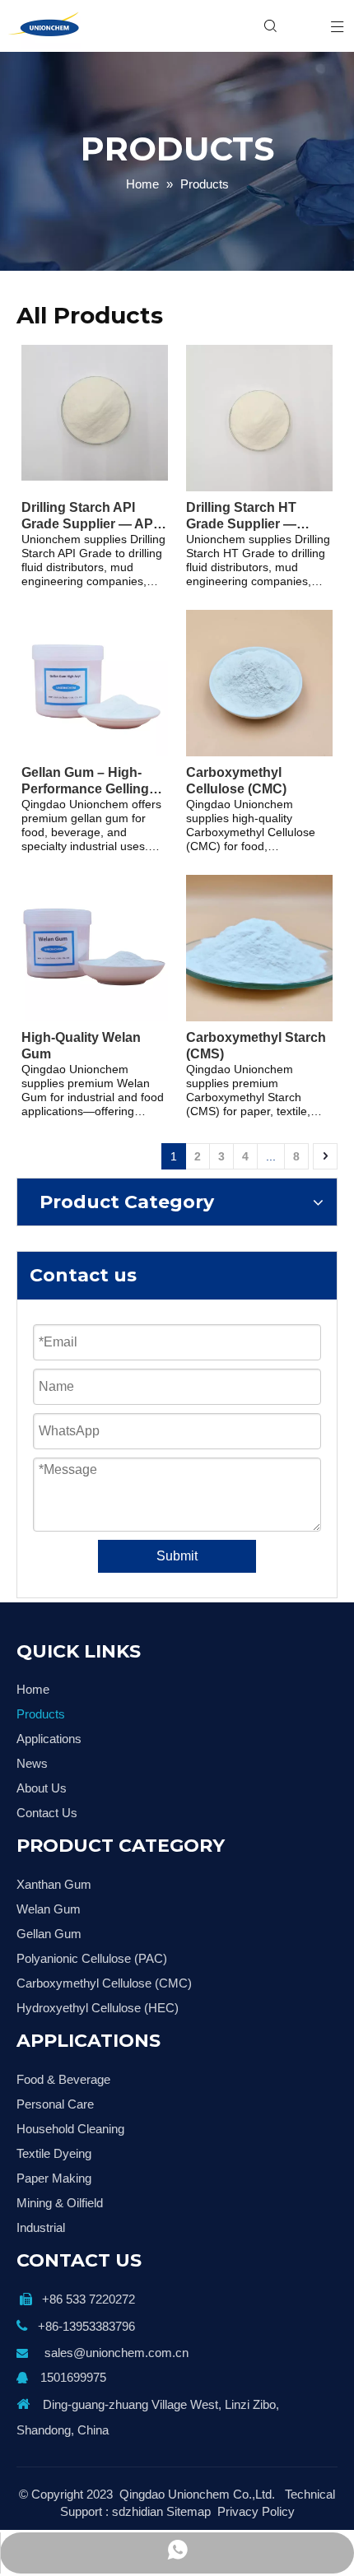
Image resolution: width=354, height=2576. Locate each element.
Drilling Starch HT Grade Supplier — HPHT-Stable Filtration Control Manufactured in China (255, 516)
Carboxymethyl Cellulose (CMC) (236, 781)
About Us (42, 1788)
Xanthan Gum (54, 1884)
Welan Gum (49, 1909)
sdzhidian (137, 2511)
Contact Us (47, 1813)
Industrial (41, 2227)
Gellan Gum (49, 1934)
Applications (49, 1739)
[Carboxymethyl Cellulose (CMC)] (259, 682)
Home (33, 1689)
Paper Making (54, 2178)
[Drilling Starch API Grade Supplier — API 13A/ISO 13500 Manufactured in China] (95, 412)
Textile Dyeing (54, 2153)
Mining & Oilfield (60, 2203)
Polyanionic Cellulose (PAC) (92, 1958)
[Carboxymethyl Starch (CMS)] (259, 947)
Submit (177, 1556)
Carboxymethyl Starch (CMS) (256, 1046)
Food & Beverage (63, 2079)
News (32, 1763)
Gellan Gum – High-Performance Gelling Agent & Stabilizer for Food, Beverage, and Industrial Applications (91, 781)
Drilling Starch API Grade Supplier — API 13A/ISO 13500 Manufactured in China (92, 516)
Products (41, 1714)
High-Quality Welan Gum (81, 1046)
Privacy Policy (256, 2511)
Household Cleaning (70, 2129)
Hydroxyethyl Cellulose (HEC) (98, 2008)
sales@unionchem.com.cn (116, 2353)
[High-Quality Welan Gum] (95, 947)
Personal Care (55, 2104)
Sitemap (189, 2511)
